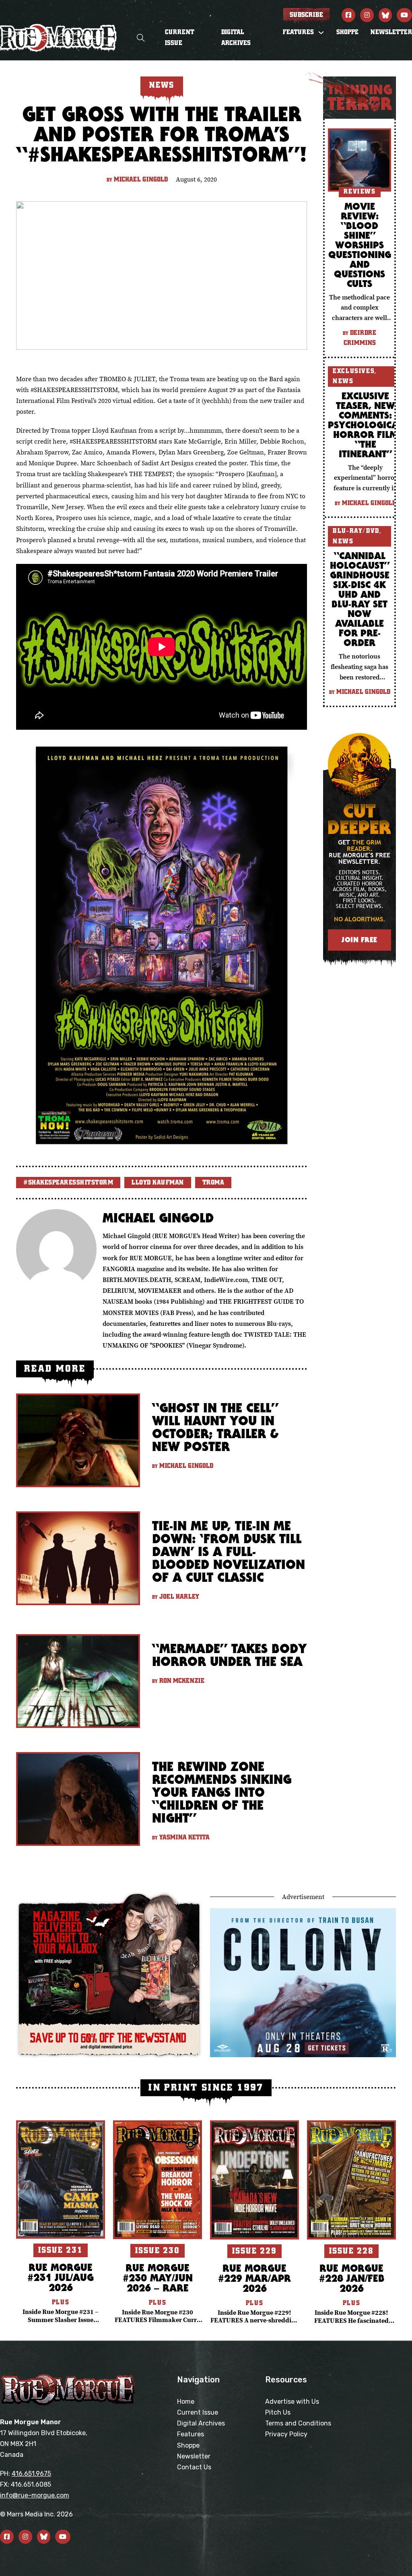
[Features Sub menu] (321, 33)
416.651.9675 (31, 2474)
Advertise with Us (292, 2402)
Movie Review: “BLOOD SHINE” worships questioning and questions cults (360, 245)
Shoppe (347, 32)
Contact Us (194, 2467)
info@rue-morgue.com (35, 2495)
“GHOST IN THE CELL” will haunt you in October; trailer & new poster (215, 1427)
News (343, 381)
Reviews (360, 192)
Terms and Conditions (298, 2423)
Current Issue (180, 38)
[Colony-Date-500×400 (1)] (303, 1982)
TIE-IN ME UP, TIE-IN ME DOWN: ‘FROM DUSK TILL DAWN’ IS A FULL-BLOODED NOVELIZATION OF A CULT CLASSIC (229, 1551)
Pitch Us (278, 2412)
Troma (213, 1183)
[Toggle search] (141, 38)
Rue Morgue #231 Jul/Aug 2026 (61, 2277)
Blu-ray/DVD (356, 531)
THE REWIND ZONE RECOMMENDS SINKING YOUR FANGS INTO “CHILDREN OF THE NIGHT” (222, 1792)
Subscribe (306, 15)
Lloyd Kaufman (158, 1183)
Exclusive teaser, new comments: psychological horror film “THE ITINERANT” (365, 425)
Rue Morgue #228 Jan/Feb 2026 (352, 2278)
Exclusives (354, 371)
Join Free (359, 940)
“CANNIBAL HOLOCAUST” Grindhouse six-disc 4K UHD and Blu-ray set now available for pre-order (360, 599)
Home (186, 2402)
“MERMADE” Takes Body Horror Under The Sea (229, 1655)
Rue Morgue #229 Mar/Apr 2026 (254, 2278)
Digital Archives (236, 38)
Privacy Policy (286, 2434)
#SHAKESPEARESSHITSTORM (68, 1183)
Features (191, 2434)
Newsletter (391, 32)
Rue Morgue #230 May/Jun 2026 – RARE (158, 2278)
